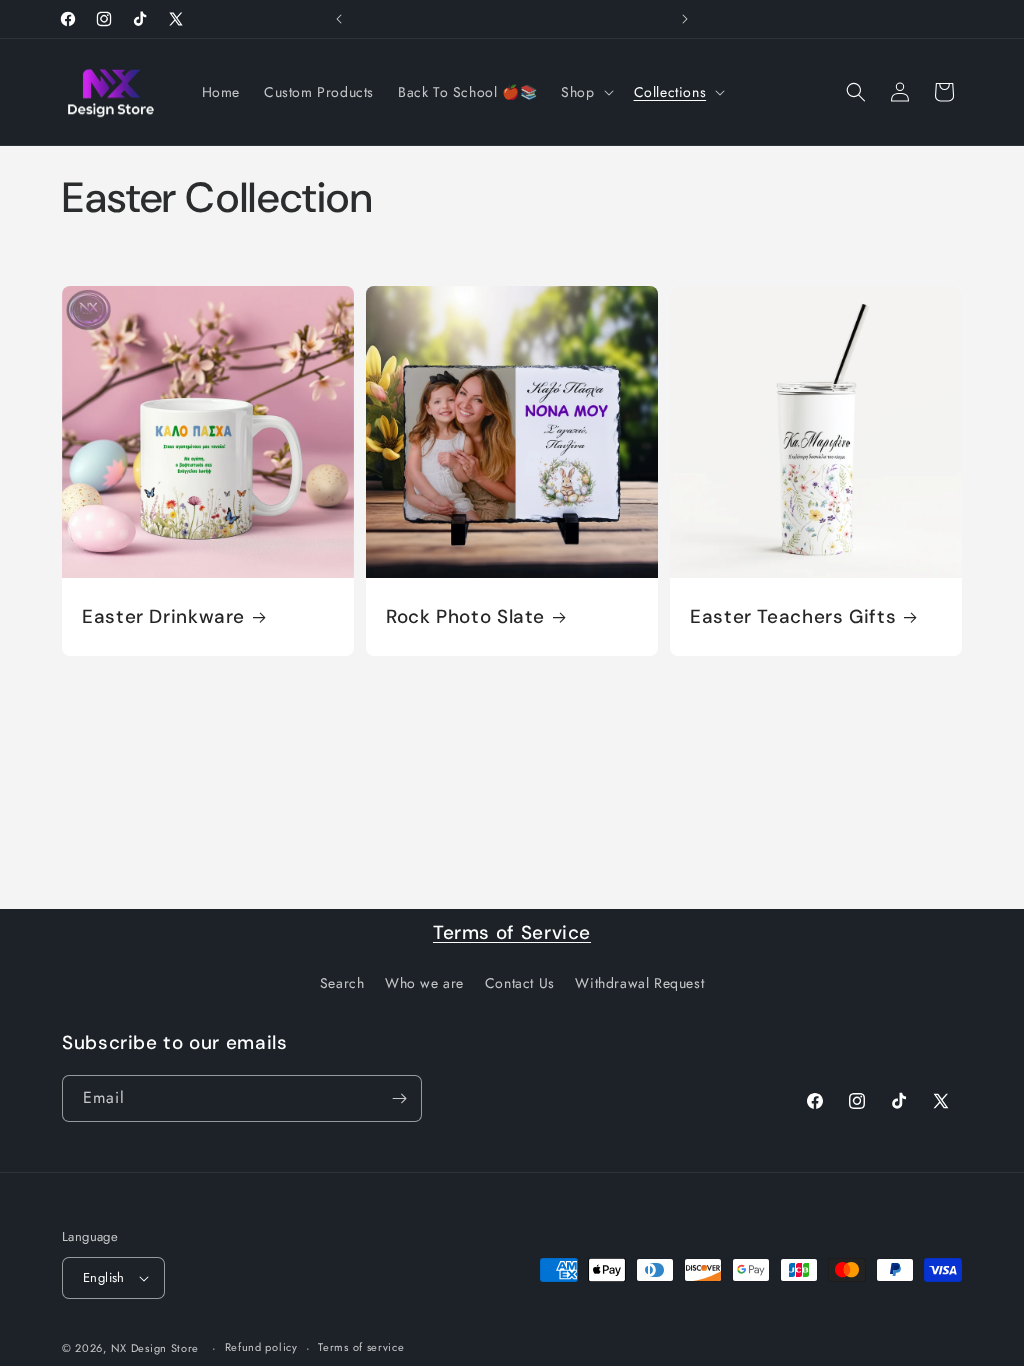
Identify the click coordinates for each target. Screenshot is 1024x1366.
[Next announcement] (685, 19)
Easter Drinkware (163, 616)
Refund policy (261, 1347)
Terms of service (361, 1347)
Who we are (424, 983)
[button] (585, 92)
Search (342, 983)
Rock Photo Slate (465, 616)
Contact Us (520, 983)
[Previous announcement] (339, 19)
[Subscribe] (399, 1098)
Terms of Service (512, 932)
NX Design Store (155, 1348)
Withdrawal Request (639, 983)
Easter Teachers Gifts (793, 616)
